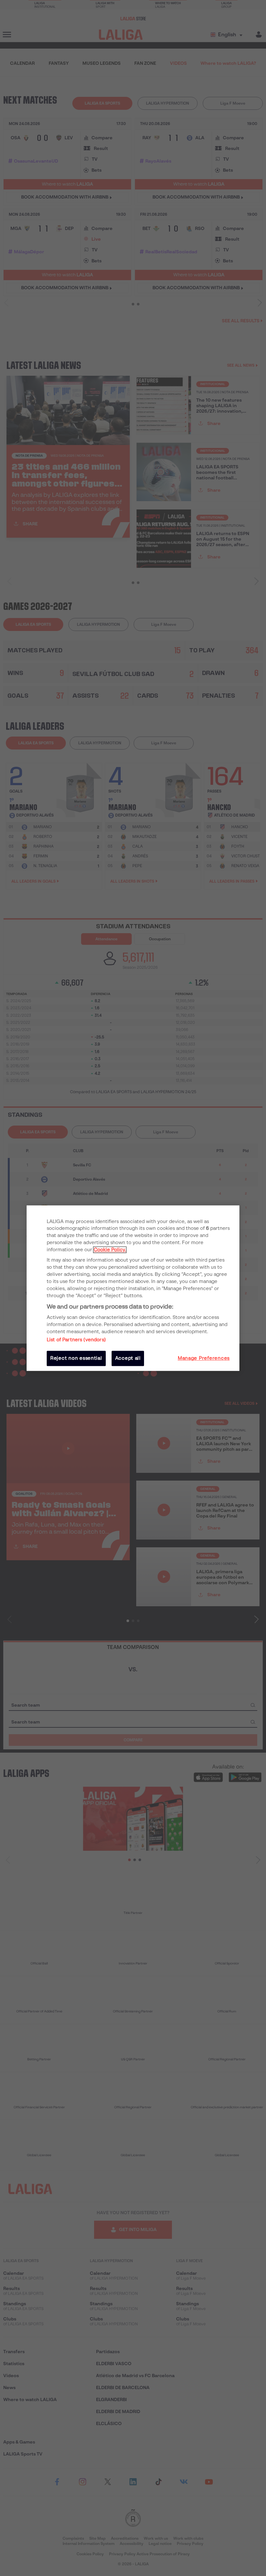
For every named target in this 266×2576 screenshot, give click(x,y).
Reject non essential (76, 1358)
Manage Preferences (204, 1358)
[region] (133, 1288)
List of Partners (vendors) (76, 1340)
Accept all (128, 1358)
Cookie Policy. (110, 1250)
